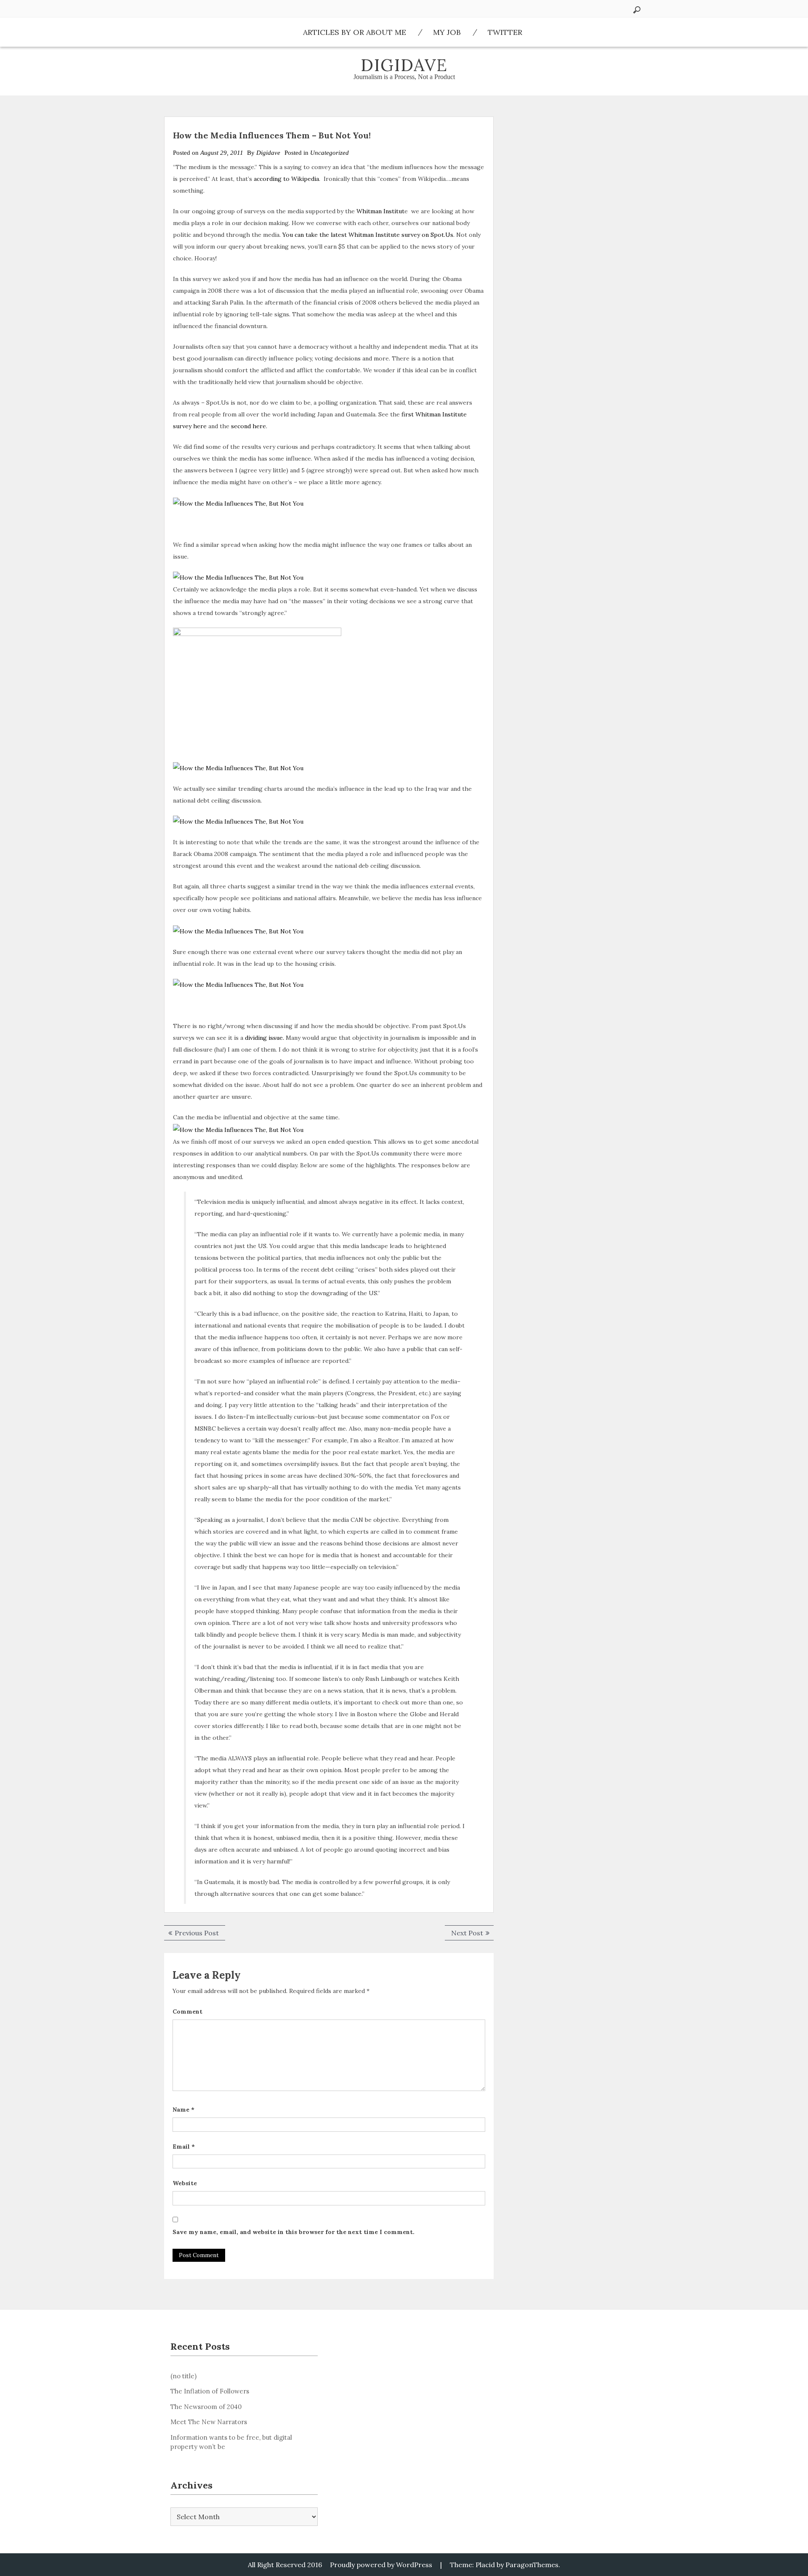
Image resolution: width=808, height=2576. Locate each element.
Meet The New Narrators (209, 2422)
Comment (187, 2012)
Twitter (505, 32)
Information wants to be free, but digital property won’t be (231, 2442)
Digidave (404, 65)
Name (183, 2110)
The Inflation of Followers (210, 2391)
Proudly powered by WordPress (381, 2565)
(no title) (183, 2376)
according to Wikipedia (286, 179)
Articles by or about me (355, 32)
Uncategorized (330, 153)
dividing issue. (264, 1038)
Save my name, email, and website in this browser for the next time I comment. (294, 2232)
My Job (447, 32)
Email (184, 2147)
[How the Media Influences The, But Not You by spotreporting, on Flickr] (238, 503)
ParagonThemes (532, 2565)
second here (249, 426)
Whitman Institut (380, 211)
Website (185, 2183)
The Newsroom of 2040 (206, 2407)
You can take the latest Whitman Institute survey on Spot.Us (368, 235)
